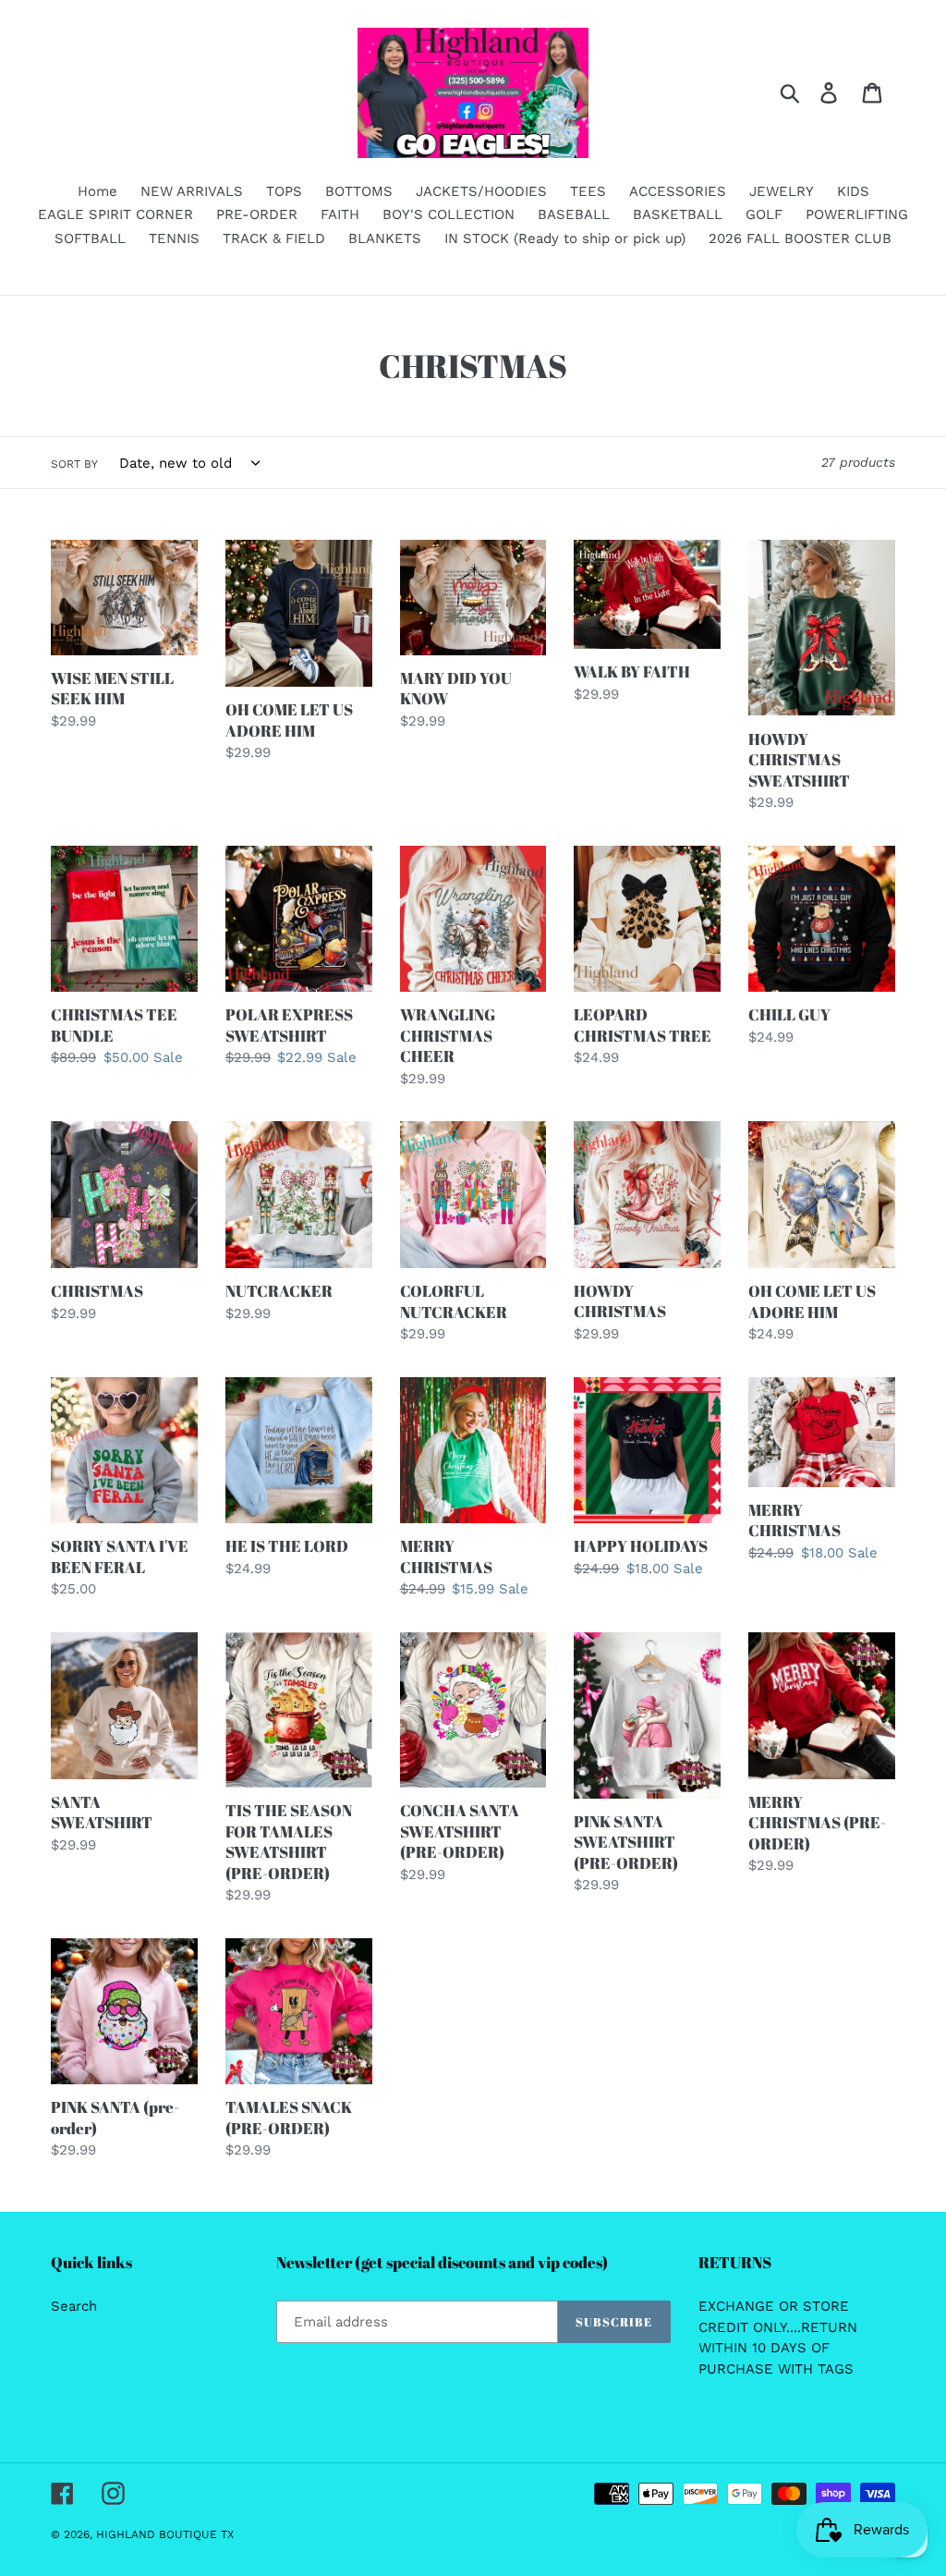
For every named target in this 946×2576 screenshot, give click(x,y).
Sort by (74, 464)
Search (74, 2306)
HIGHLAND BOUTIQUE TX (165, 2534)
